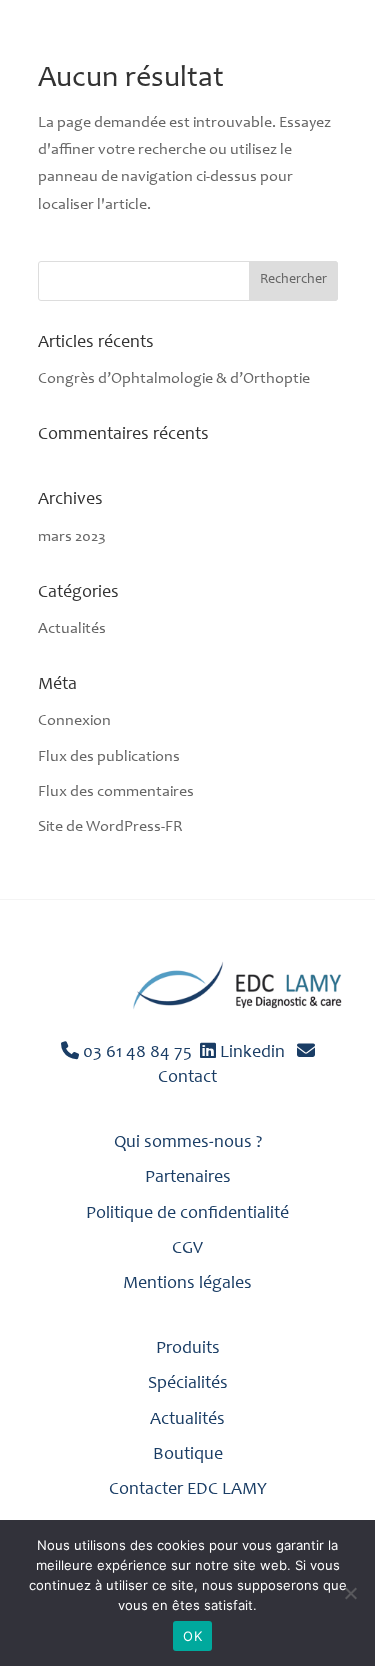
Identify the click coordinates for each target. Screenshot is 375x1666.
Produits (188, 1349)
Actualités (72, 629)
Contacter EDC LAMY (188, 1490)
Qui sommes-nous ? (188, 1143)
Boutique (188, 1455)
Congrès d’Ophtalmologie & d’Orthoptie (174, 379)
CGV (187, 1249)
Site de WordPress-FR (110, 827)
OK (192, 1636)
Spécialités (188, 1384)
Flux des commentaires (116, 792)
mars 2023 (72, 537)
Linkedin (250, 1053)
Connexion (74, 721)
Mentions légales (187, 1284)
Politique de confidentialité (187, 1214)
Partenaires (188, 1178)
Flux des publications (109, 757)
